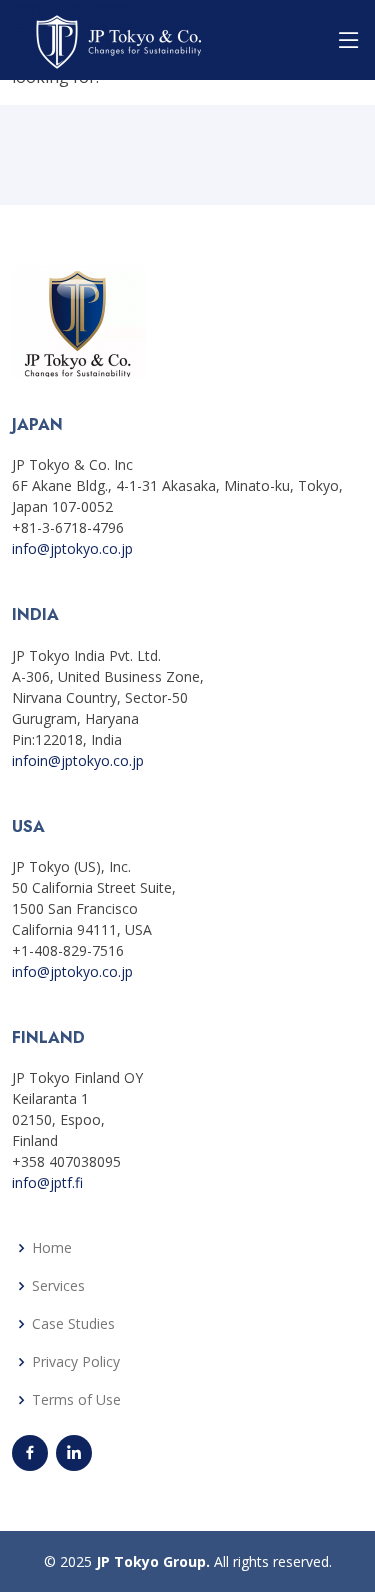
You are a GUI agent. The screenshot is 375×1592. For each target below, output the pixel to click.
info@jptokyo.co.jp (72, 548)
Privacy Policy (76, 1362)
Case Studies (73, 1324)
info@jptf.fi (47, 1182)
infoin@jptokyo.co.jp (78, 760)
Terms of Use (76, 1400)
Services (58, 1286)
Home (52, 1248)
